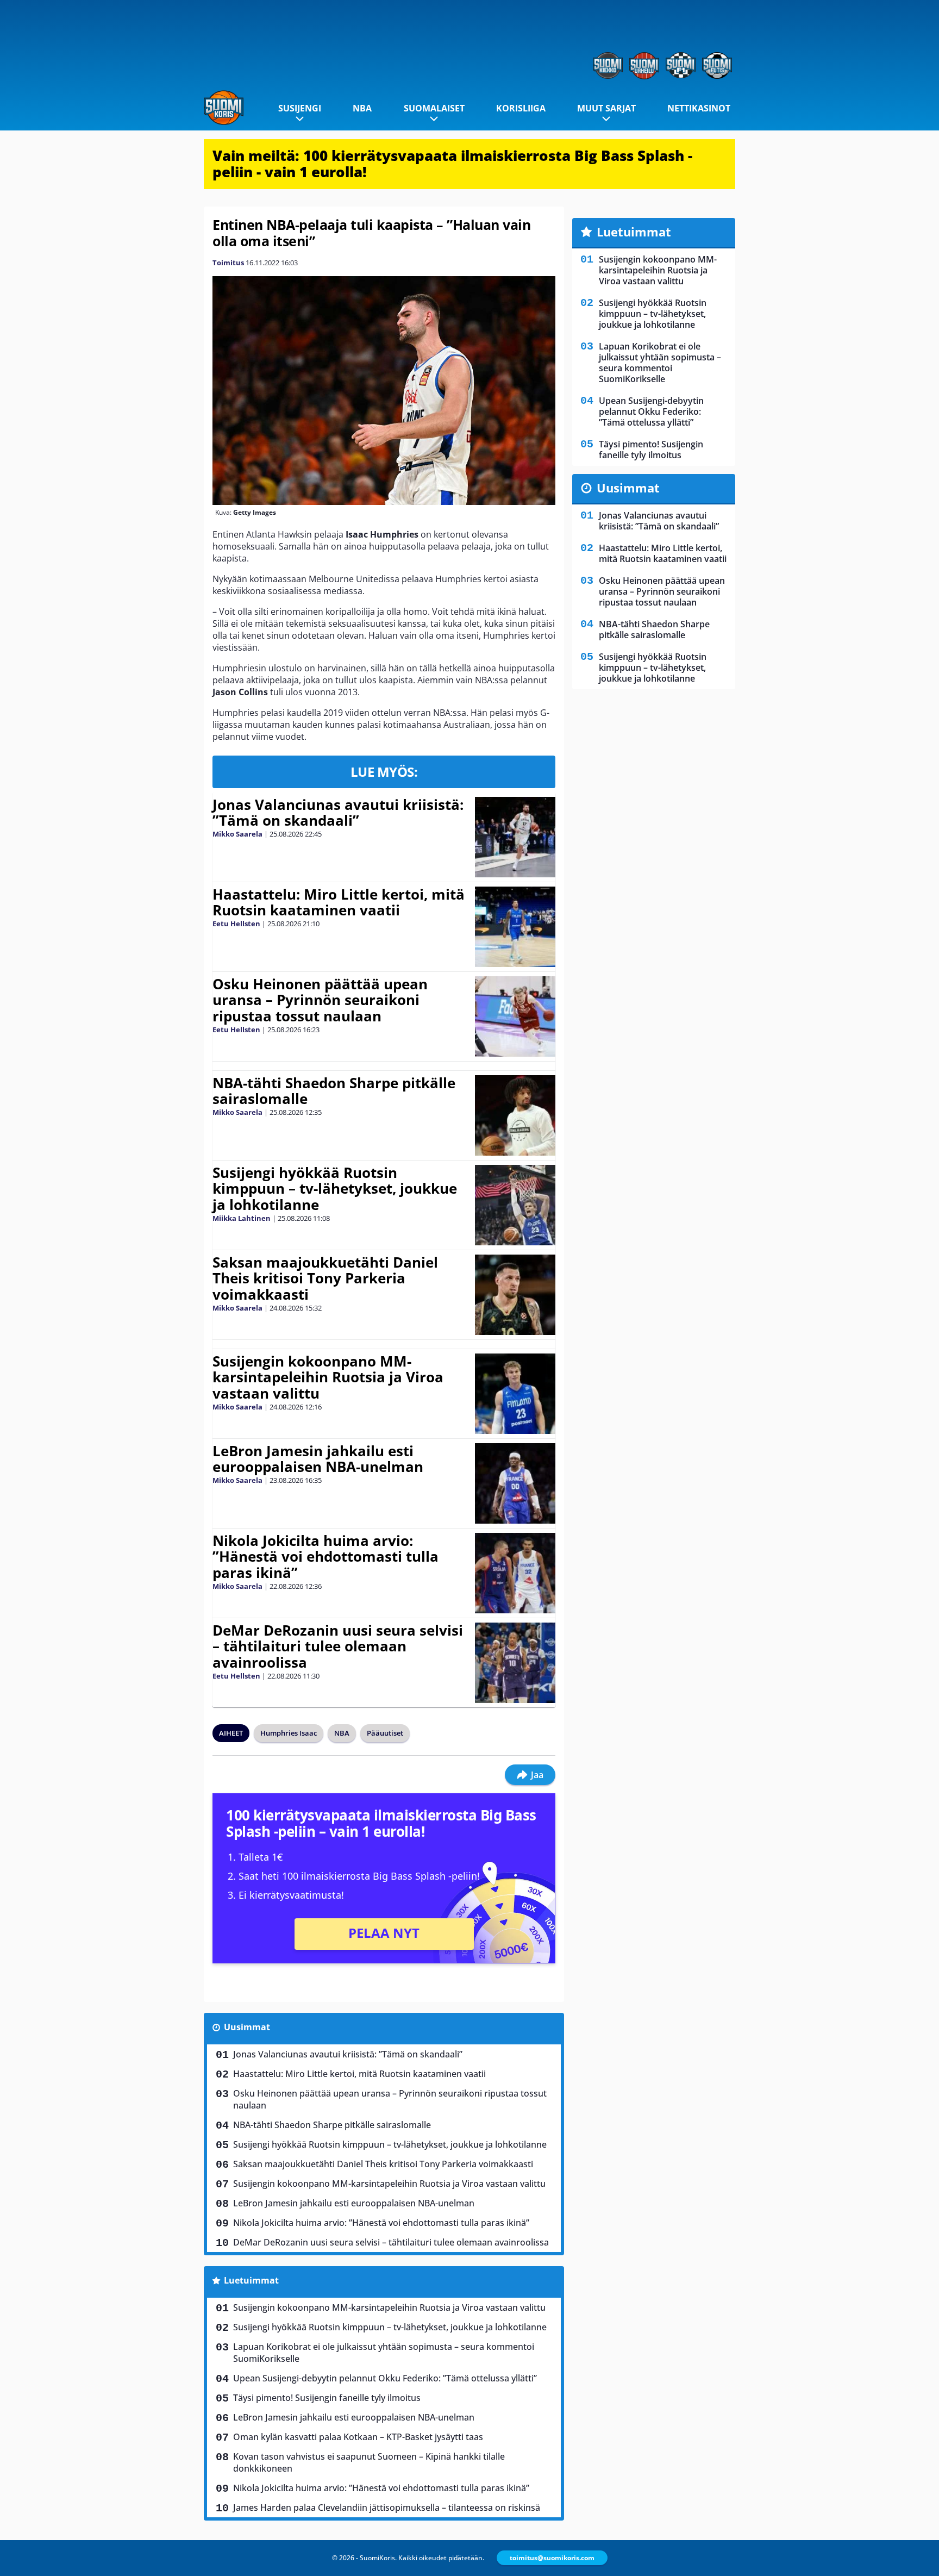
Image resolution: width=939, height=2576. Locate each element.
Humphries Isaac (289, 1733)
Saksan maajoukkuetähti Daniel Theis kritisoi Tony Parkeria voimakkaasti (325, 1278)
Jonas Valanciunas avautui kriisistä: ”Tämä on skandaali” (338, 813)
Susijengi (300, 108)
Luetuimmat (251, 2280)
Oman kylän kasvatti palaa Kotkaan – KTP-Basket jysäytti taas (358, 2437)
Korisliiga (521, 108)
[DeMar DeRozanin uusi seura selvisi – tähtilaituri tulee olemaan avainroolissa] (515, 1663)
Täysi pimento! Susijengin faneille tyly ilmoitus (327, 2398)
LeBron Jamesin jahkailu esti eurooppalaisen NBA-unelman (318, 1459)
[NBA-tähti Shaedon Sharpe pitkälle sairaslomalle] (515, 1115)
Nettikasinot (699, 108)
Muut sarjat (606, 108)
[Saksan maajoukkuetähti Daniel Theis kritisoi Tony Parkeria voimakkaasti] (515, 1295)
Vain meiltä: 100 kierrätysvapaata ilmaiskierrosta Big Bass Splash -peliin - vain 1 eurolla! (452, 164)
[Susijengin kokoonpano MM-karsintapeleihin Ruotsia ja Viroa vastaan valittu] (515, 1394)
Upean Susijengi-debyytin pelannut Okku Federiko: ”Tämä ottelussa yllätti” (385, 2378)
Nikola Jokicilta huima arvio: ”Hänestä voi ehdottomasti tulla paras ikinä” (325, 1557)
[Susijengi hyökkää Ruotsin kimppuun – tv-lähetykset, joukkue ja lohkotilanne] (515, 1205)
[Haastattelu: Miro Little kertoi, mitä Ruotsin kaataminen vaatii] (515, 927)
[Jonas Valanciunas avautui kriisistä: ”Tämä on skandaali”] (515, 837)
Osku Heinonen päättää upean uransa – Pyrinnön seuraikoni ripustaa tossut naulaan (320, 1000)
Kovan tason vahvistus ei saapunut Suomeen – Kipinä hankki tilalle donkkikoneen (369, 2462)
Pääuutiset (385, 1733)
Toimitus (228, 263)
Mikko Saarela (237, 834)
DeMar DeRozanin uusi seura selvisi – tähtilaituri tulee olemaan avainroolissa (338, 1646)
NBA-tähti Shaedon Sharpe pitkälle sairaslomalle (334, 1091)
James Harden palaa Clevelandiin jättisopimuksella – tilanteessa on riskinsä (387, 2508)
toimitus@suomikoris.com (552, 2558)
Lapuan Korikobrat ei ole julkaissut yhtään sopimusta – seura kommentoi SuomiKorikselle (384, 2353)
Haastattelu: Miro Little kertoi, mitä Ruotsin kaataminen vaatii (339, 902)
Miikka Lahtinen (242, 1218)
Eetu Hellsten (236, 924)
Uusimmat (247, 2027)
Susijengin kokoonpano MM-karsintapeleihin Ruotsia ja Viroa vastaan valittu (328, 1377)
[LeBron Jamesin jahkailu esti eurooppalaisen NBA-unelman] (515, 1483)
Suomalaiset (434, 108)
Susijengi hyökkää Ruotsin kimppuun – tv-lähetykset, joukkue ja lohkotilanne (335, 1189)
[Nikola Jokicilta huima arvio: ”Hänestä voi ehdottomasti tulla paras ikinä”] (515, 1573)
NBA (362, 108)
